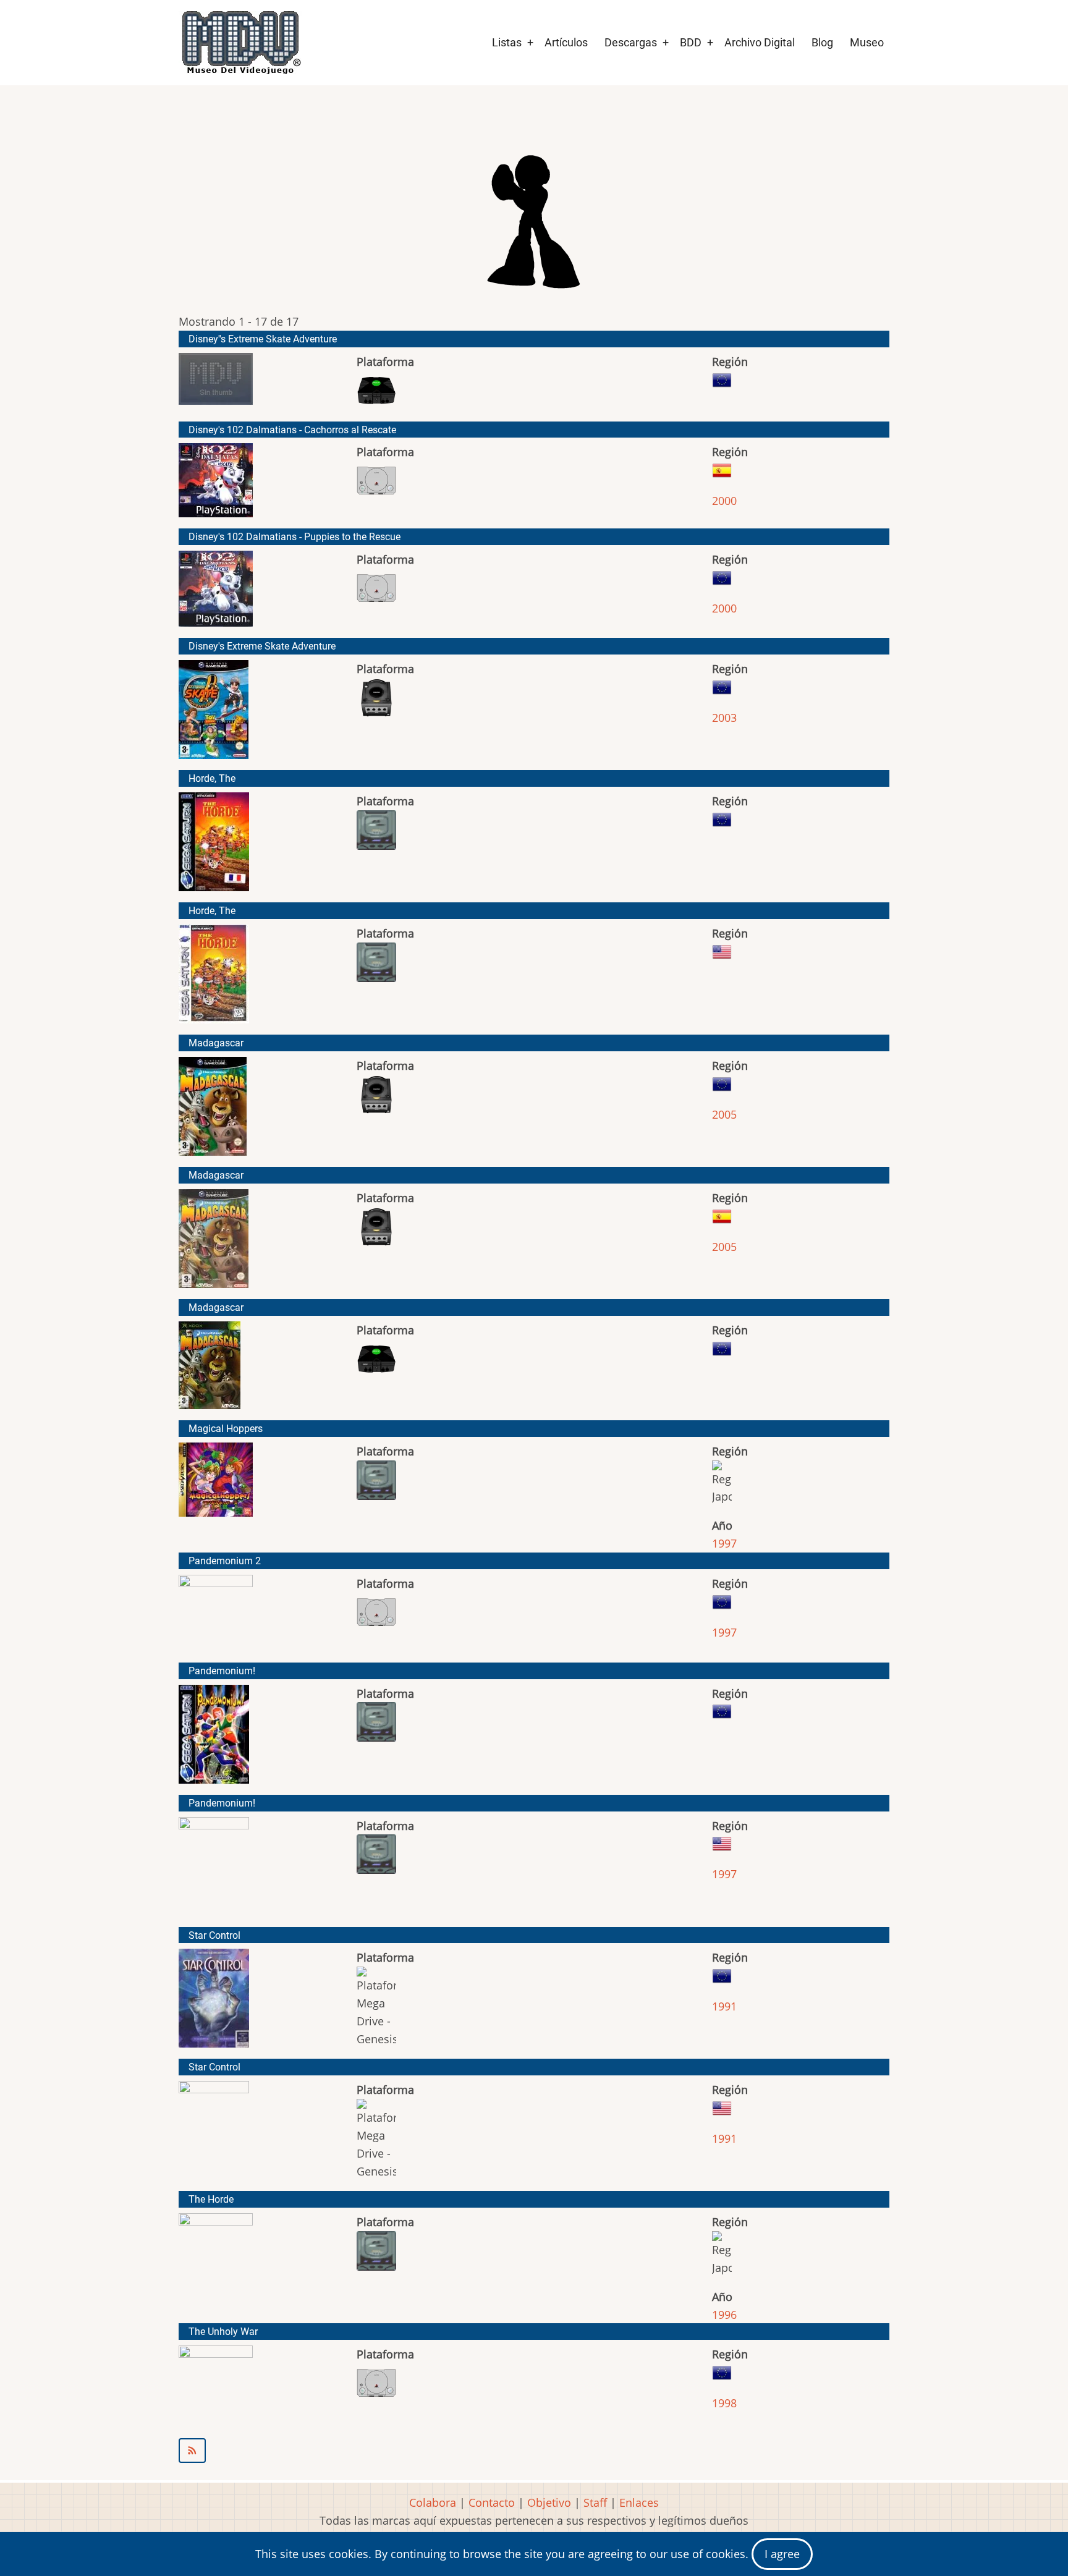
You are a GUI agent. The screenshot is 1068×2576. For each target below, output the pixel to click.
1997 (724, 1543)
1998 (724, 2403)
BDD (691, 42)
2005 (724, 1114)
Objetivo (549, 2502)
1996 (724, 2315)
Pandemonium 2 (225, 1561)
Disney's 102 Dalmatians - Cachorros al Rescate (292, 430)
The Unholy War (223, 2332)
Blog (822, 42)
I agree (782, 2554)
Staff (595, 2502)
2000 (724, 501)
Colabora (433, 2502)
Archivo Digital (760, 42)
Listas (507, 42)
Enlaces (639, 2502)
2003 (724, 718)
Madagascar (216, 1043)
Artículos (566, 42)
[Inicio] (240, 43)
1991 (724, 2006)
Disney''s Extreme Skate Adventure (263, 339)
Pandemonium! (222, 1671)
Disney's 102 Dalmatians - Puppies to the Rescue (295, 537)
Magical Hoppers (226, 1429)
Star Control (214, 1935)
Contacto (492, 2502)
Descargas (631, 42)
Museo (867, 42)
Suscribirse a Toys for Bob (534, 2451)
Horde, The (212, 778)
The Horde (211, 2199)
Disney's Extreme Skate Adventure (262, 646)
